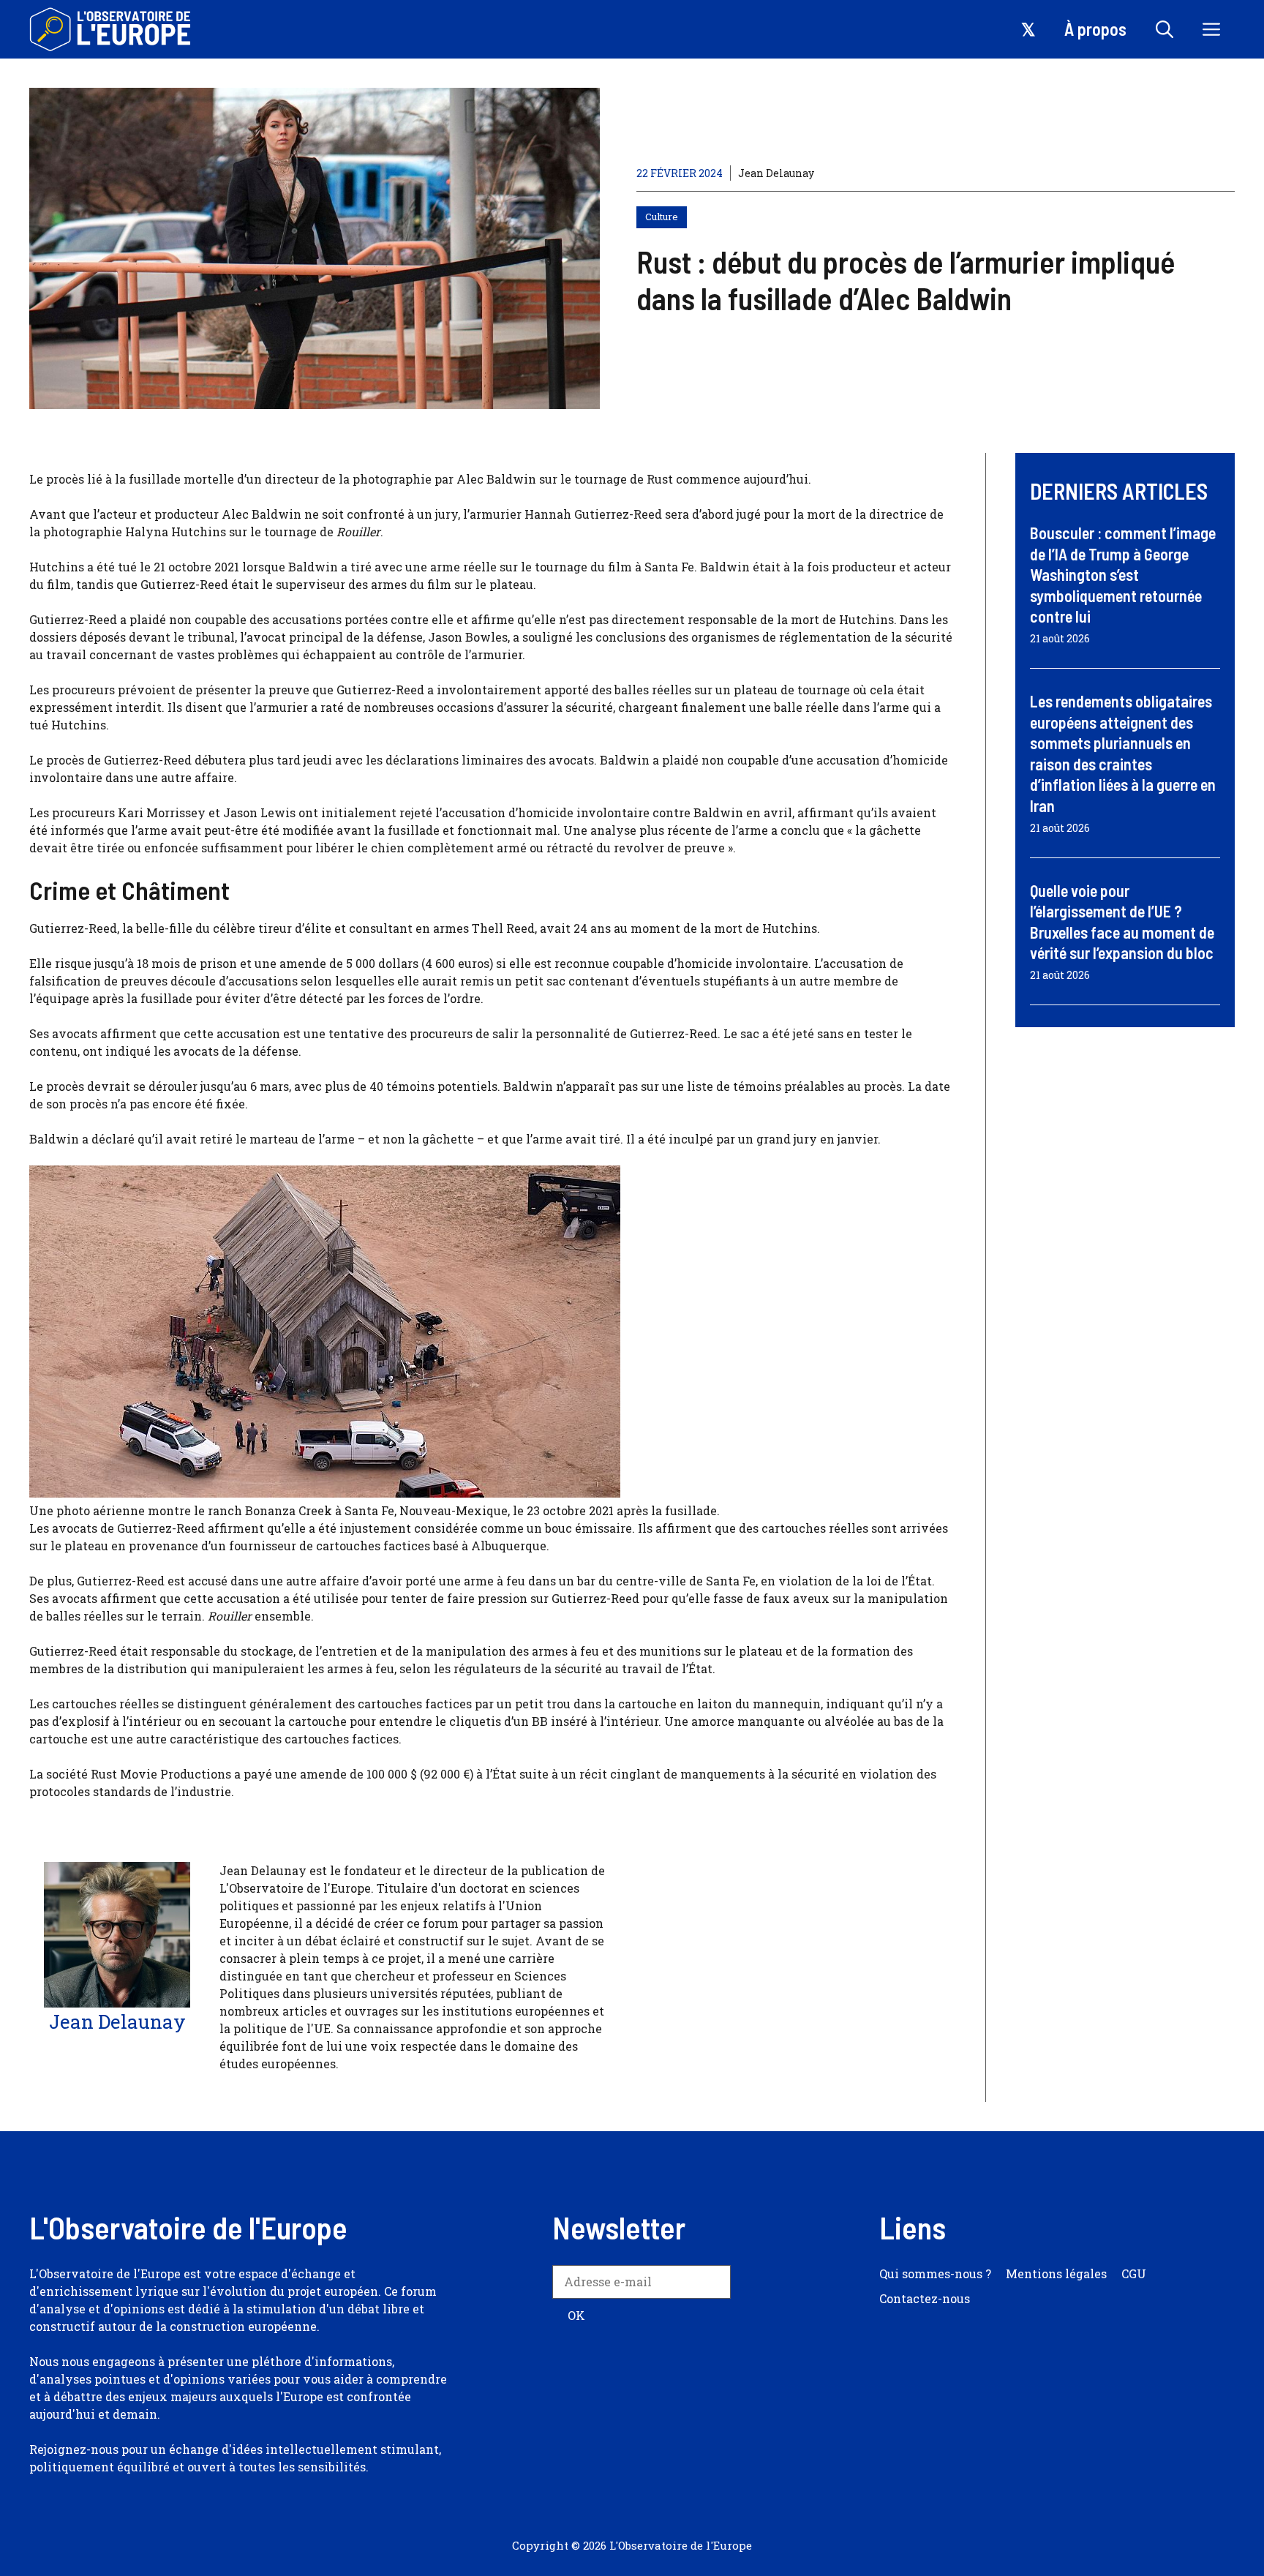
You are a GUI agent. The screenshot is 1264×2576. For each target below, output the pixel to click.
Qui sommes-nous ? (935, 2273)
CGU (1134, 2273)
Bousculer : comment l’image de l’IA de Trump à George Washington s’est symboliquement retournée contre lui (1123, 574)
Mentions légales (1056, 2273)
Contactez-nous (925, 2298)
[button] (1165, 29)
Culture (662, 217)
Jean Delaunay (776, 173)
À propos (1095, 29)
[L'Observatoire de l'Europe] (112, 29)
